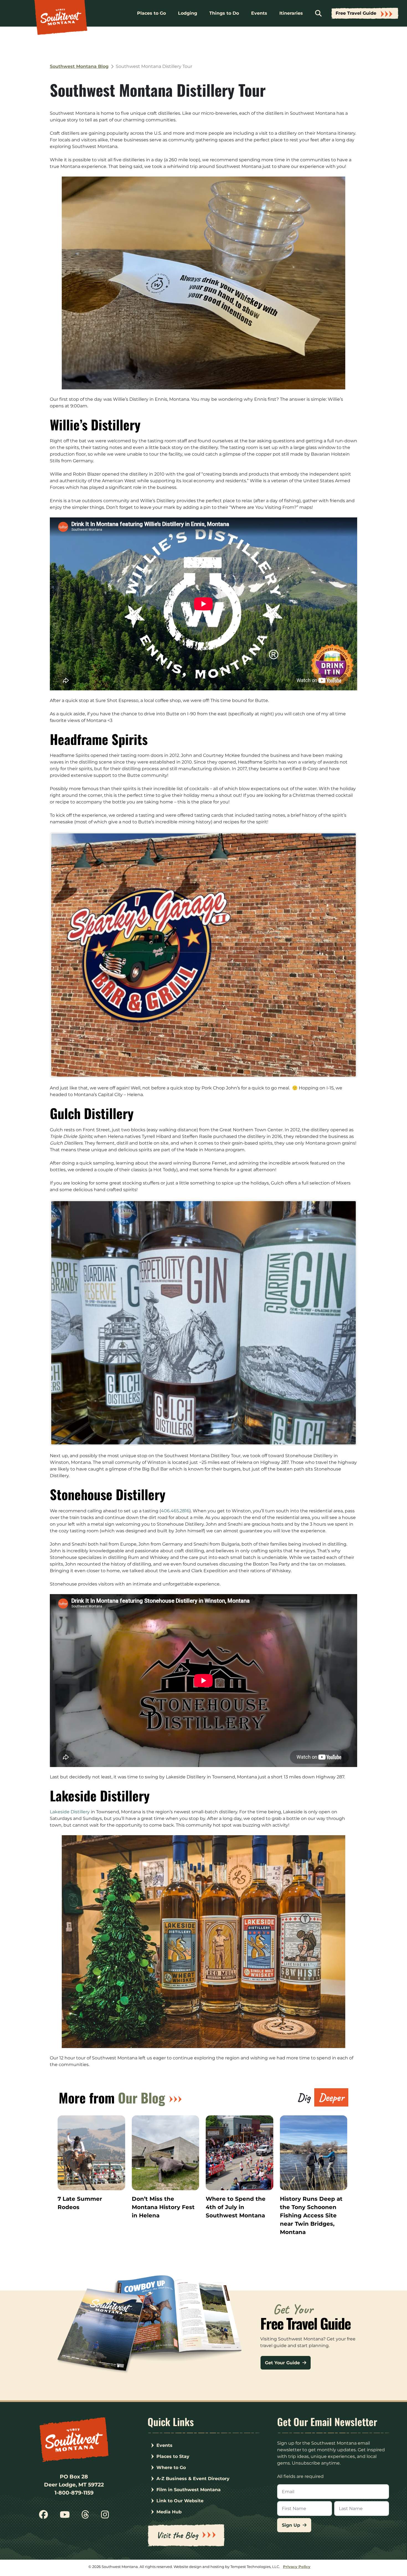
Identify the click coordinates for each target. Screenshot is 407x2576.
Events (259, 13)
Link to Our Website (180, 2501)
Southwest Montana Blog (79, 66)
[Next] (346, 955)
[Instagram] (105, 2517)
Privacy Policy (297, 2567)
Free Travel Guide (356, 13)
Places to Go (151, 13)
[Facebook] (43, 2517)
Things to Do (224, 13)
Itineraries (291, 13)
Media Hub (169, 2512)
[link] (70, 1812)
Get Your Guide (283, 2363)
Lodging (188, 13)
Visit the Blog (177, 2535)
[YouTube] (65, 2517)
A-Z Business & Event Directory (193, 2479)
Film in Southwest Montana (189, 2490)
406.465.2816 (175, 1511)
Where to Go (171, 2468)
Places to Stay (173, 2456)
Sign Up (292, 2525)
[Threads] (85, 2517)
